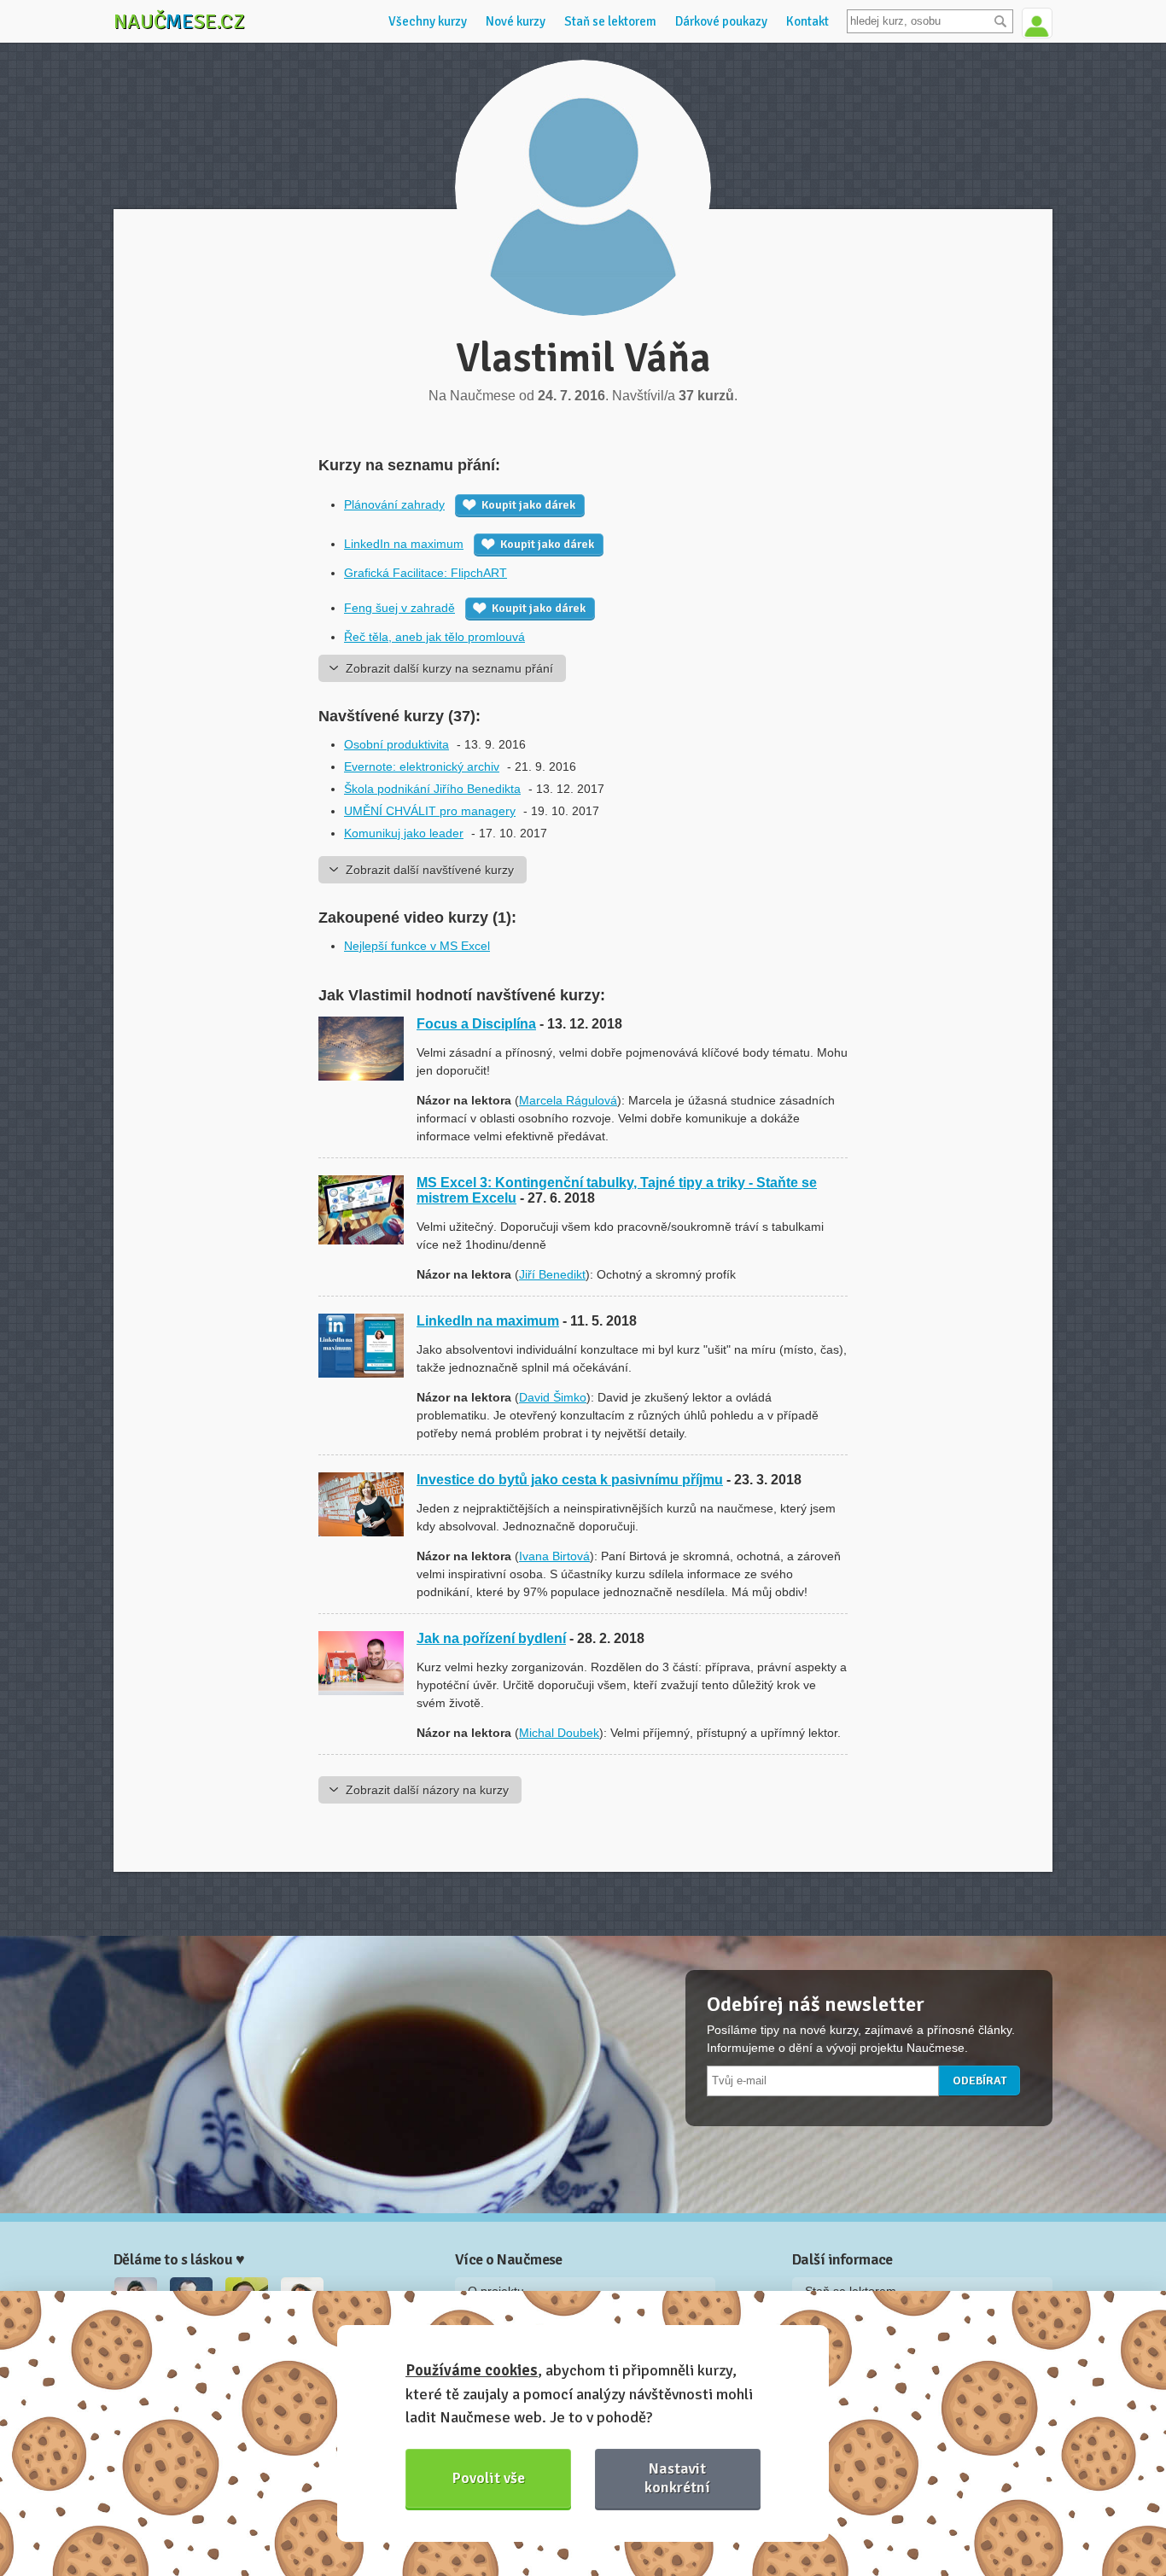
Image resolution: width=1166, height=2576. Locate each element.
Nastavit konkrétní (677, 2477)
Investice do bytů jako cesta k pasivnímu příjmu (570, 1480)
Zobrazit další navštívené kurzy (430, 870)
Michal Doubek (559, 1733)
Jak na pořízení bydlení (491, 1638)
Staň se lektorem (610, 21)
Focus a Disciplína (476, 1024)
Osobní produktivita (396, 744)
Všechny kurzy (428, 21)
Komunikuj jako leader (404, 833)
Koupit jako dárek (528, 505)
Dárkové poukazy (721, 21)
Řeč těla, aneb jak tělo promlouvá (434, 637)
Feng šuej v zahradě (399, 608)
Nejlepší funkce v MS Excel (417, 946)
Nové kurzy (516, 21)
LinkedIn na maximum (404, 544)
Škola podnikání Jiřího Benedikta (432, 789)
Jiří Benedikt (552, 1274)
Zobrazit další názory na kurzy (427, 1790)
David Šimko (553, 1397)
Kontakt (807, 21)
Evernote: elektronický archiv (422, 766)
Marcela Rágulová (568, 1100)
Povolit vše (489, 2478)
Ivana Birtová (554, 1556)
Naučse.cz (179, 21)
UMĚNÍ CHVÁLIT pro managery (430, 811)
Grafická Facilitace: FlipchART (426, 573)
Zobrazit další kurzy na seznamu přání (449, 668)
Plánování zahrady (394, 504)
